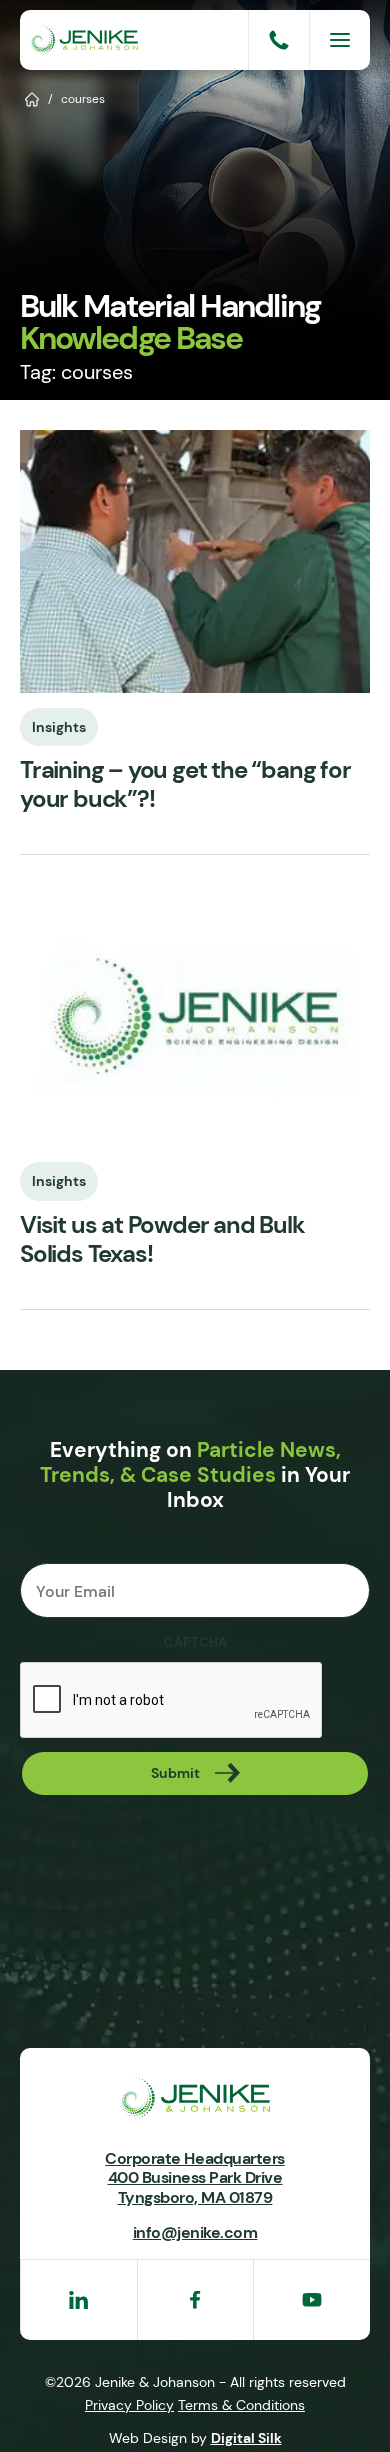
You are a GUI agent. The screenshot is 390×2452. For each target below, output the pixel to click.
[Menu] (340, 40)
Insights (59, 727)
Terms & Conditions (241, 2405)
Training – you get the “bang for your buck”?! (185, 785)
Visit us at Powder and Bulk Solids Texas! (162, 1240)
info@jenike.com (195, 2232)
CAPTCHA (195, 1643)
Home (32, 98)
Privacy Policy (129, 2405)
